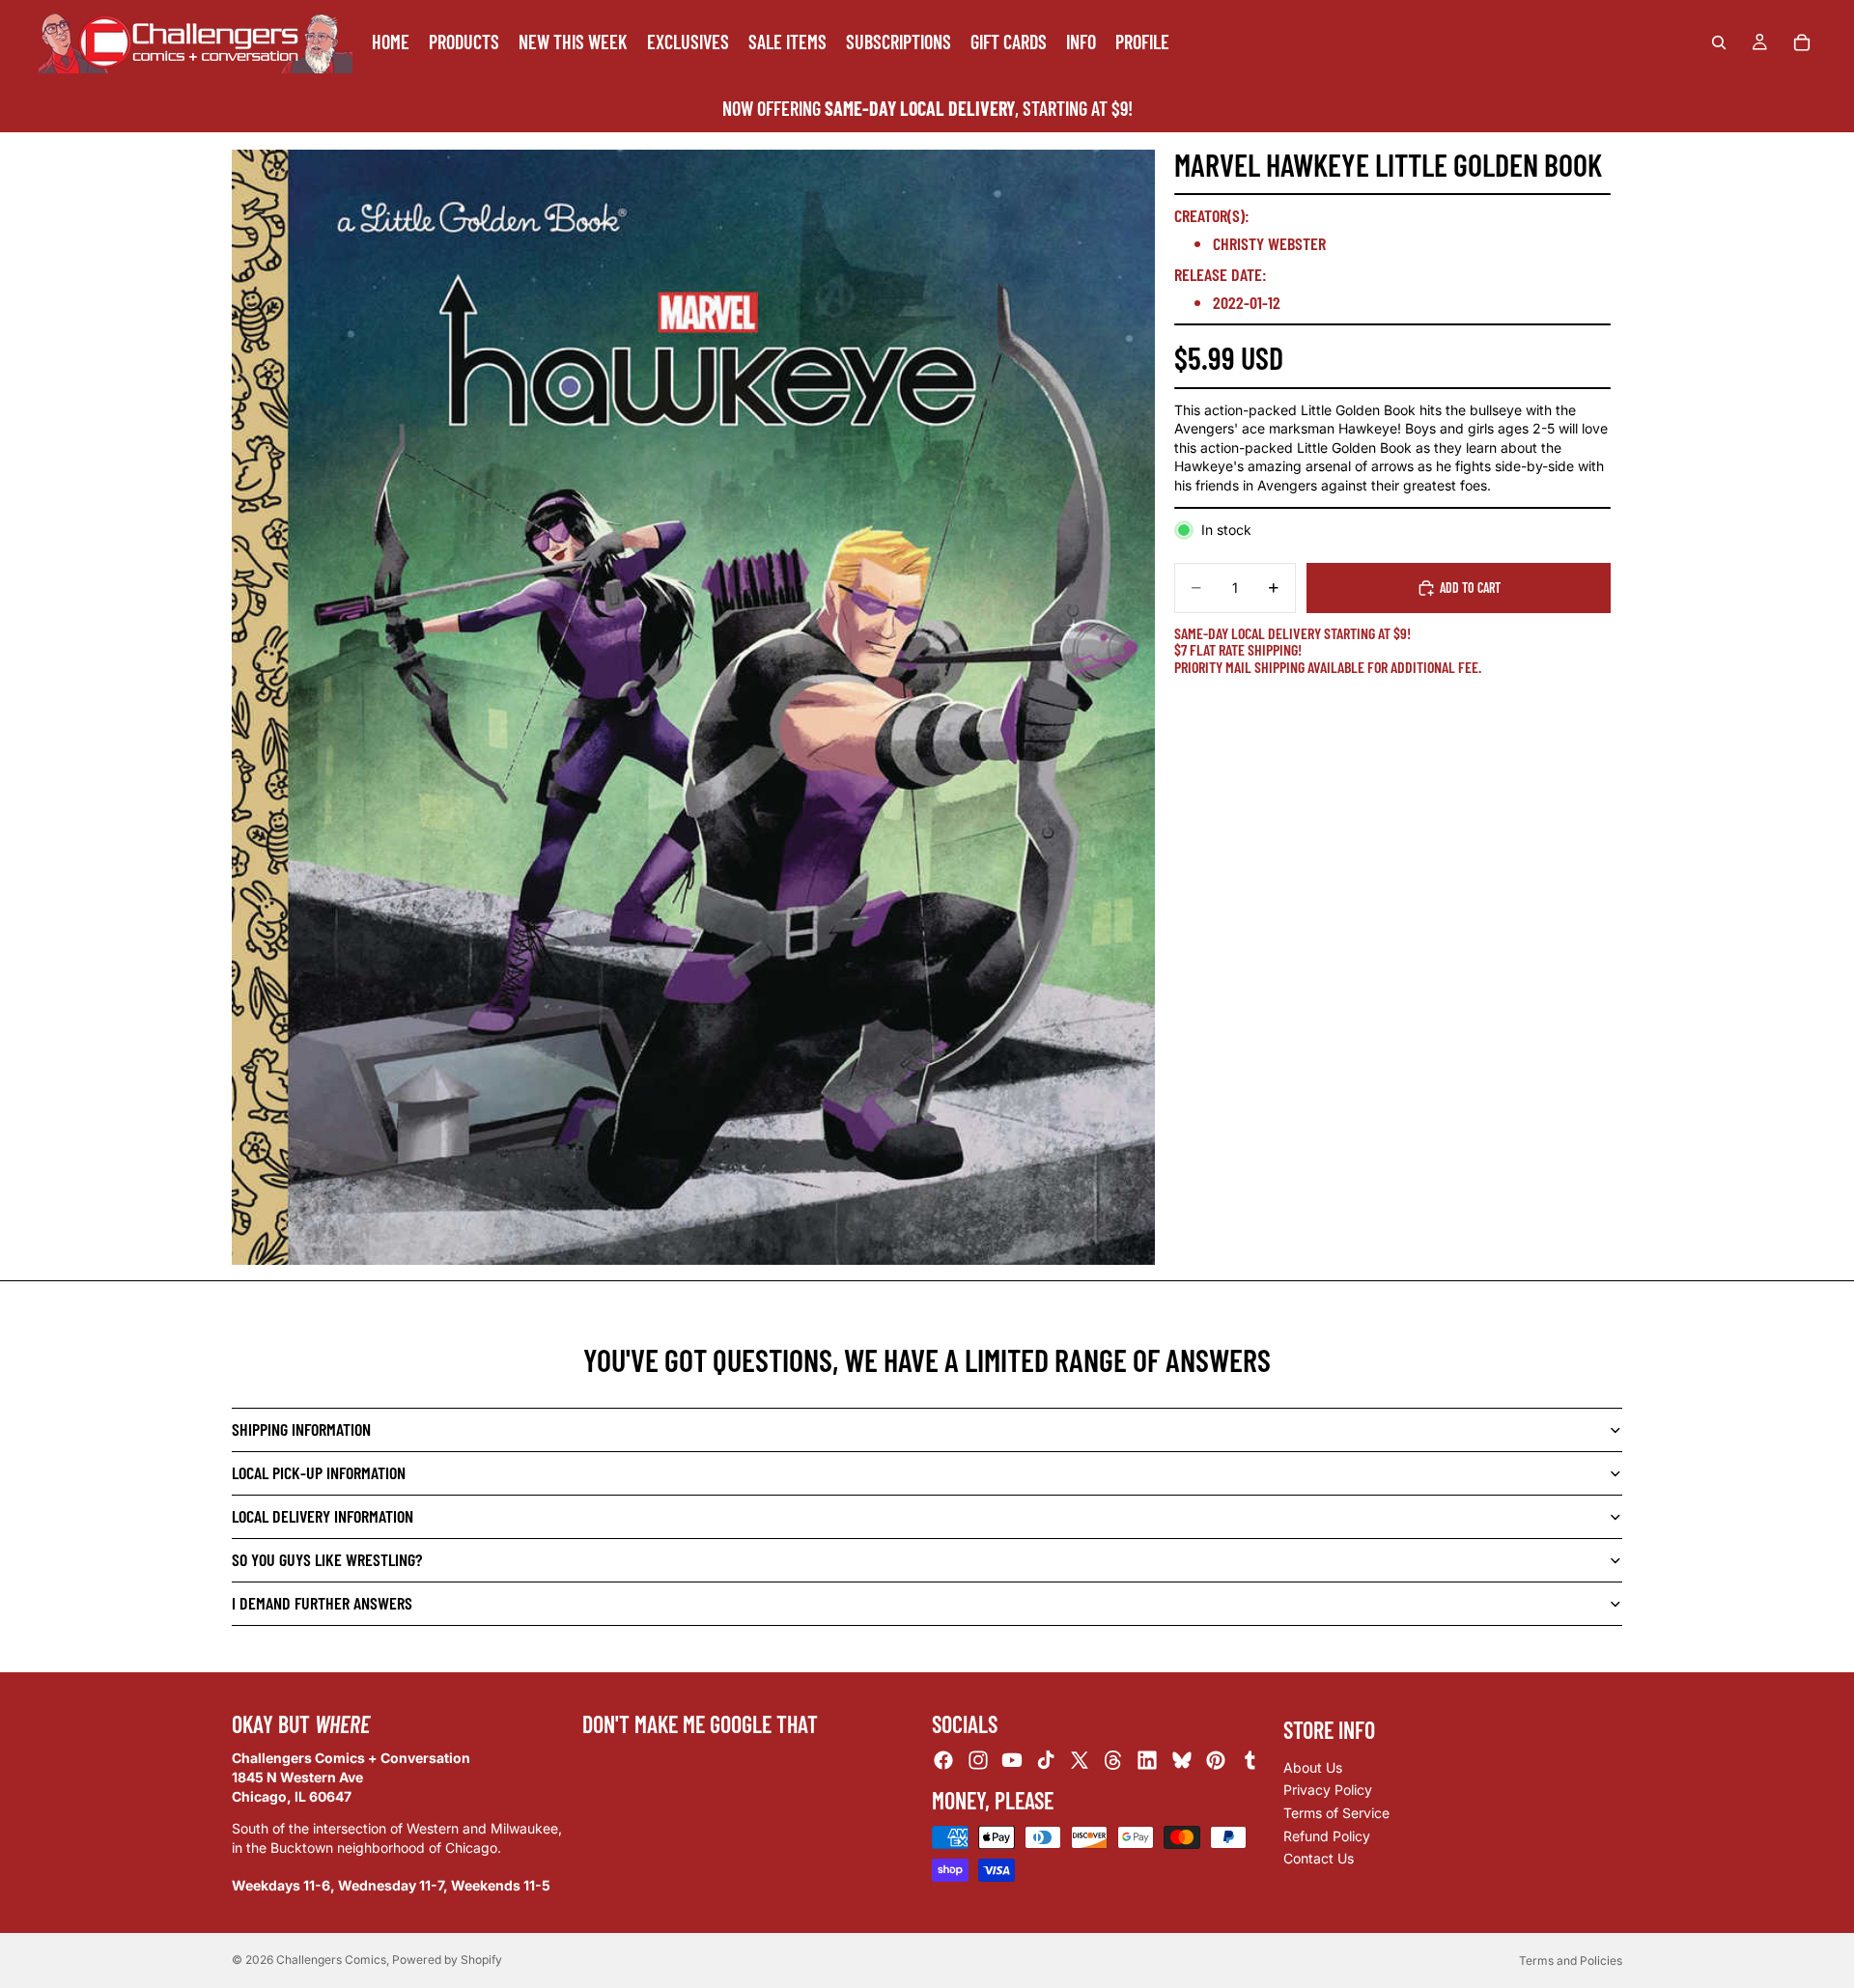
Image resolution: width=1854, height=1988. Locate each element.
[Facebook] (943, 1761)
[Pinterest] (1216, 1761)
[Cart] (1802, 42)
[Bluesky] (1182, 1761)
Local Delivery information (323, 1516)
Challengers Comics (331, 1960)
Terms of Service (1336, 1813)
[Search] (1719, 42)
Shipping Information (301, 1429)
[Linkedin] (1147, 1761)
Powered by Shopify (447, 1960)
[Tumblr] (1250, 1761)
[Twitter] (1080, 1761)
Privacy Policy (1328, 1791)
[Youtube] (1012, 1761)
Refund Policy (1327, 1836)
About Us (1313, 1767)
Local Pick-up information (319, 1472)
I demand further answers (322, 1603)
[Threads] (1113, 1761)
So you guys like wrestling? (327, 1559)
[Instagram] (978, 1761)
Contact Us (1319, 1858)
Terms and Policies (1571, 1960)
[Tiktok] (1046, 1761)
